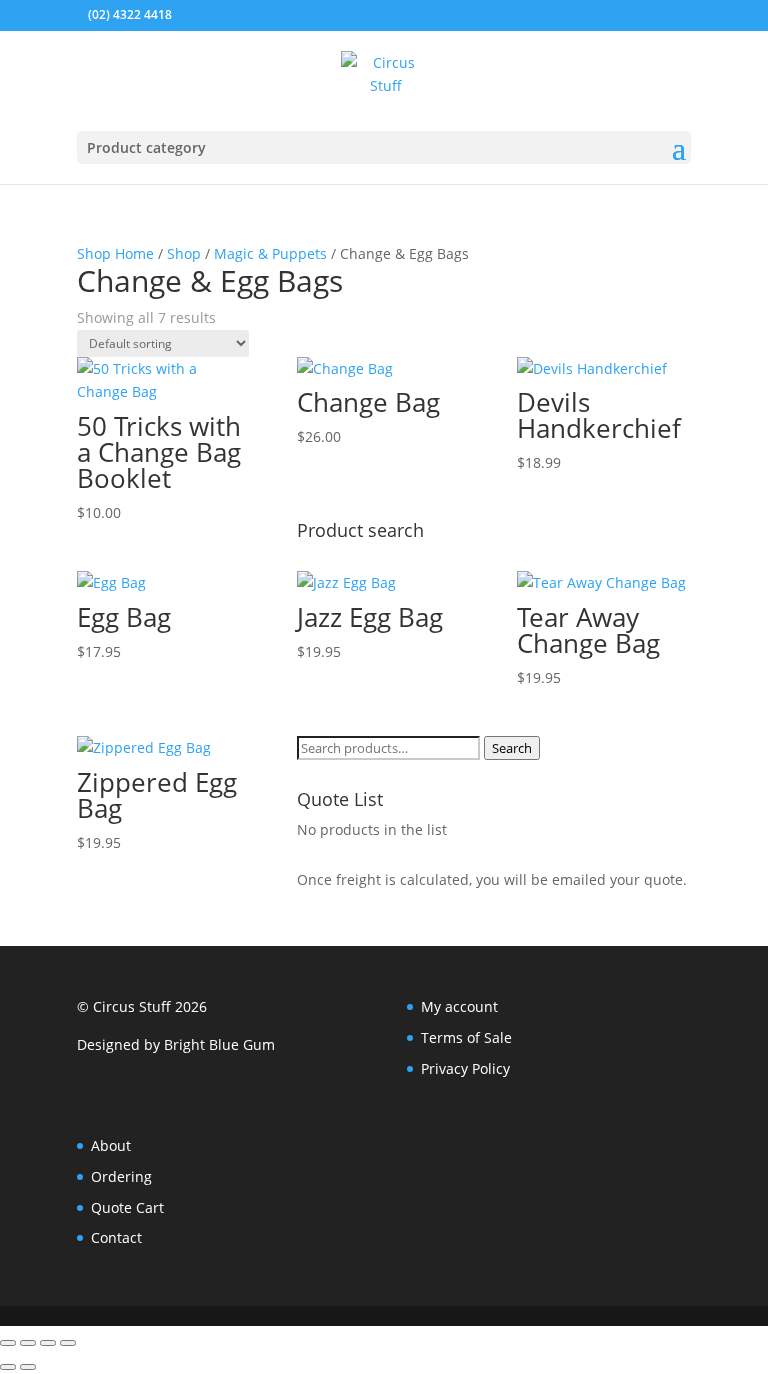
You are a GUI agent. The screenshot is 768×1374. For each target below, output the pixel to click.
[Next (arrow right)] (28, 1367)
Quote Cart (127, 1207)
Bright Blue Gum (219, 1044)
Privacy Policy (465, 1068)
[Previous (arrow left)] (8, 1367)
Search (512, 748)
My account (459, 1006)
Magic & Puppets (270, 253)
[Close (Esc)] (68, 1343)
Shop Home (115, 253)
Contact (116, 1237)
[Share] (48, 1343)
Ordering (121, 1176)
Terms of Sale (466, 1037)
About (111, 1145)
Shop (184, 253)
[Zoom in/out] (8, 1343)
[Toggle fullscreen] (28, 1343)
